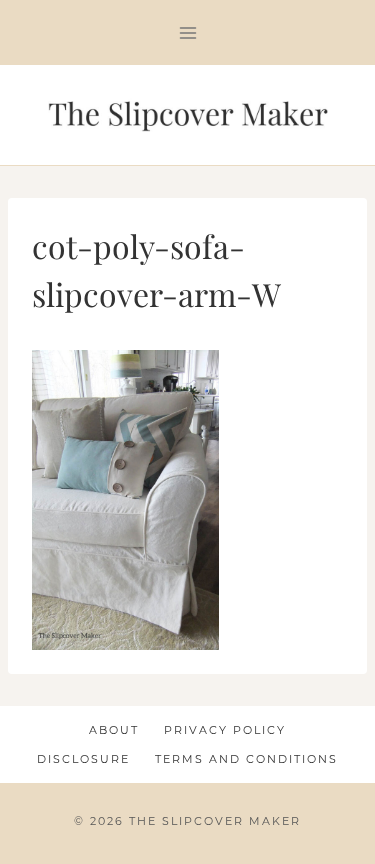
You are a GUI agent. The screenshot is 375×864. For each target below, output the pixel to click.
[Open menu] (187, 32)
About (114, 730)
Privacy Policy (225, 730)
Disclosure (83, 759)
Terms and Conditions (246, 759)
